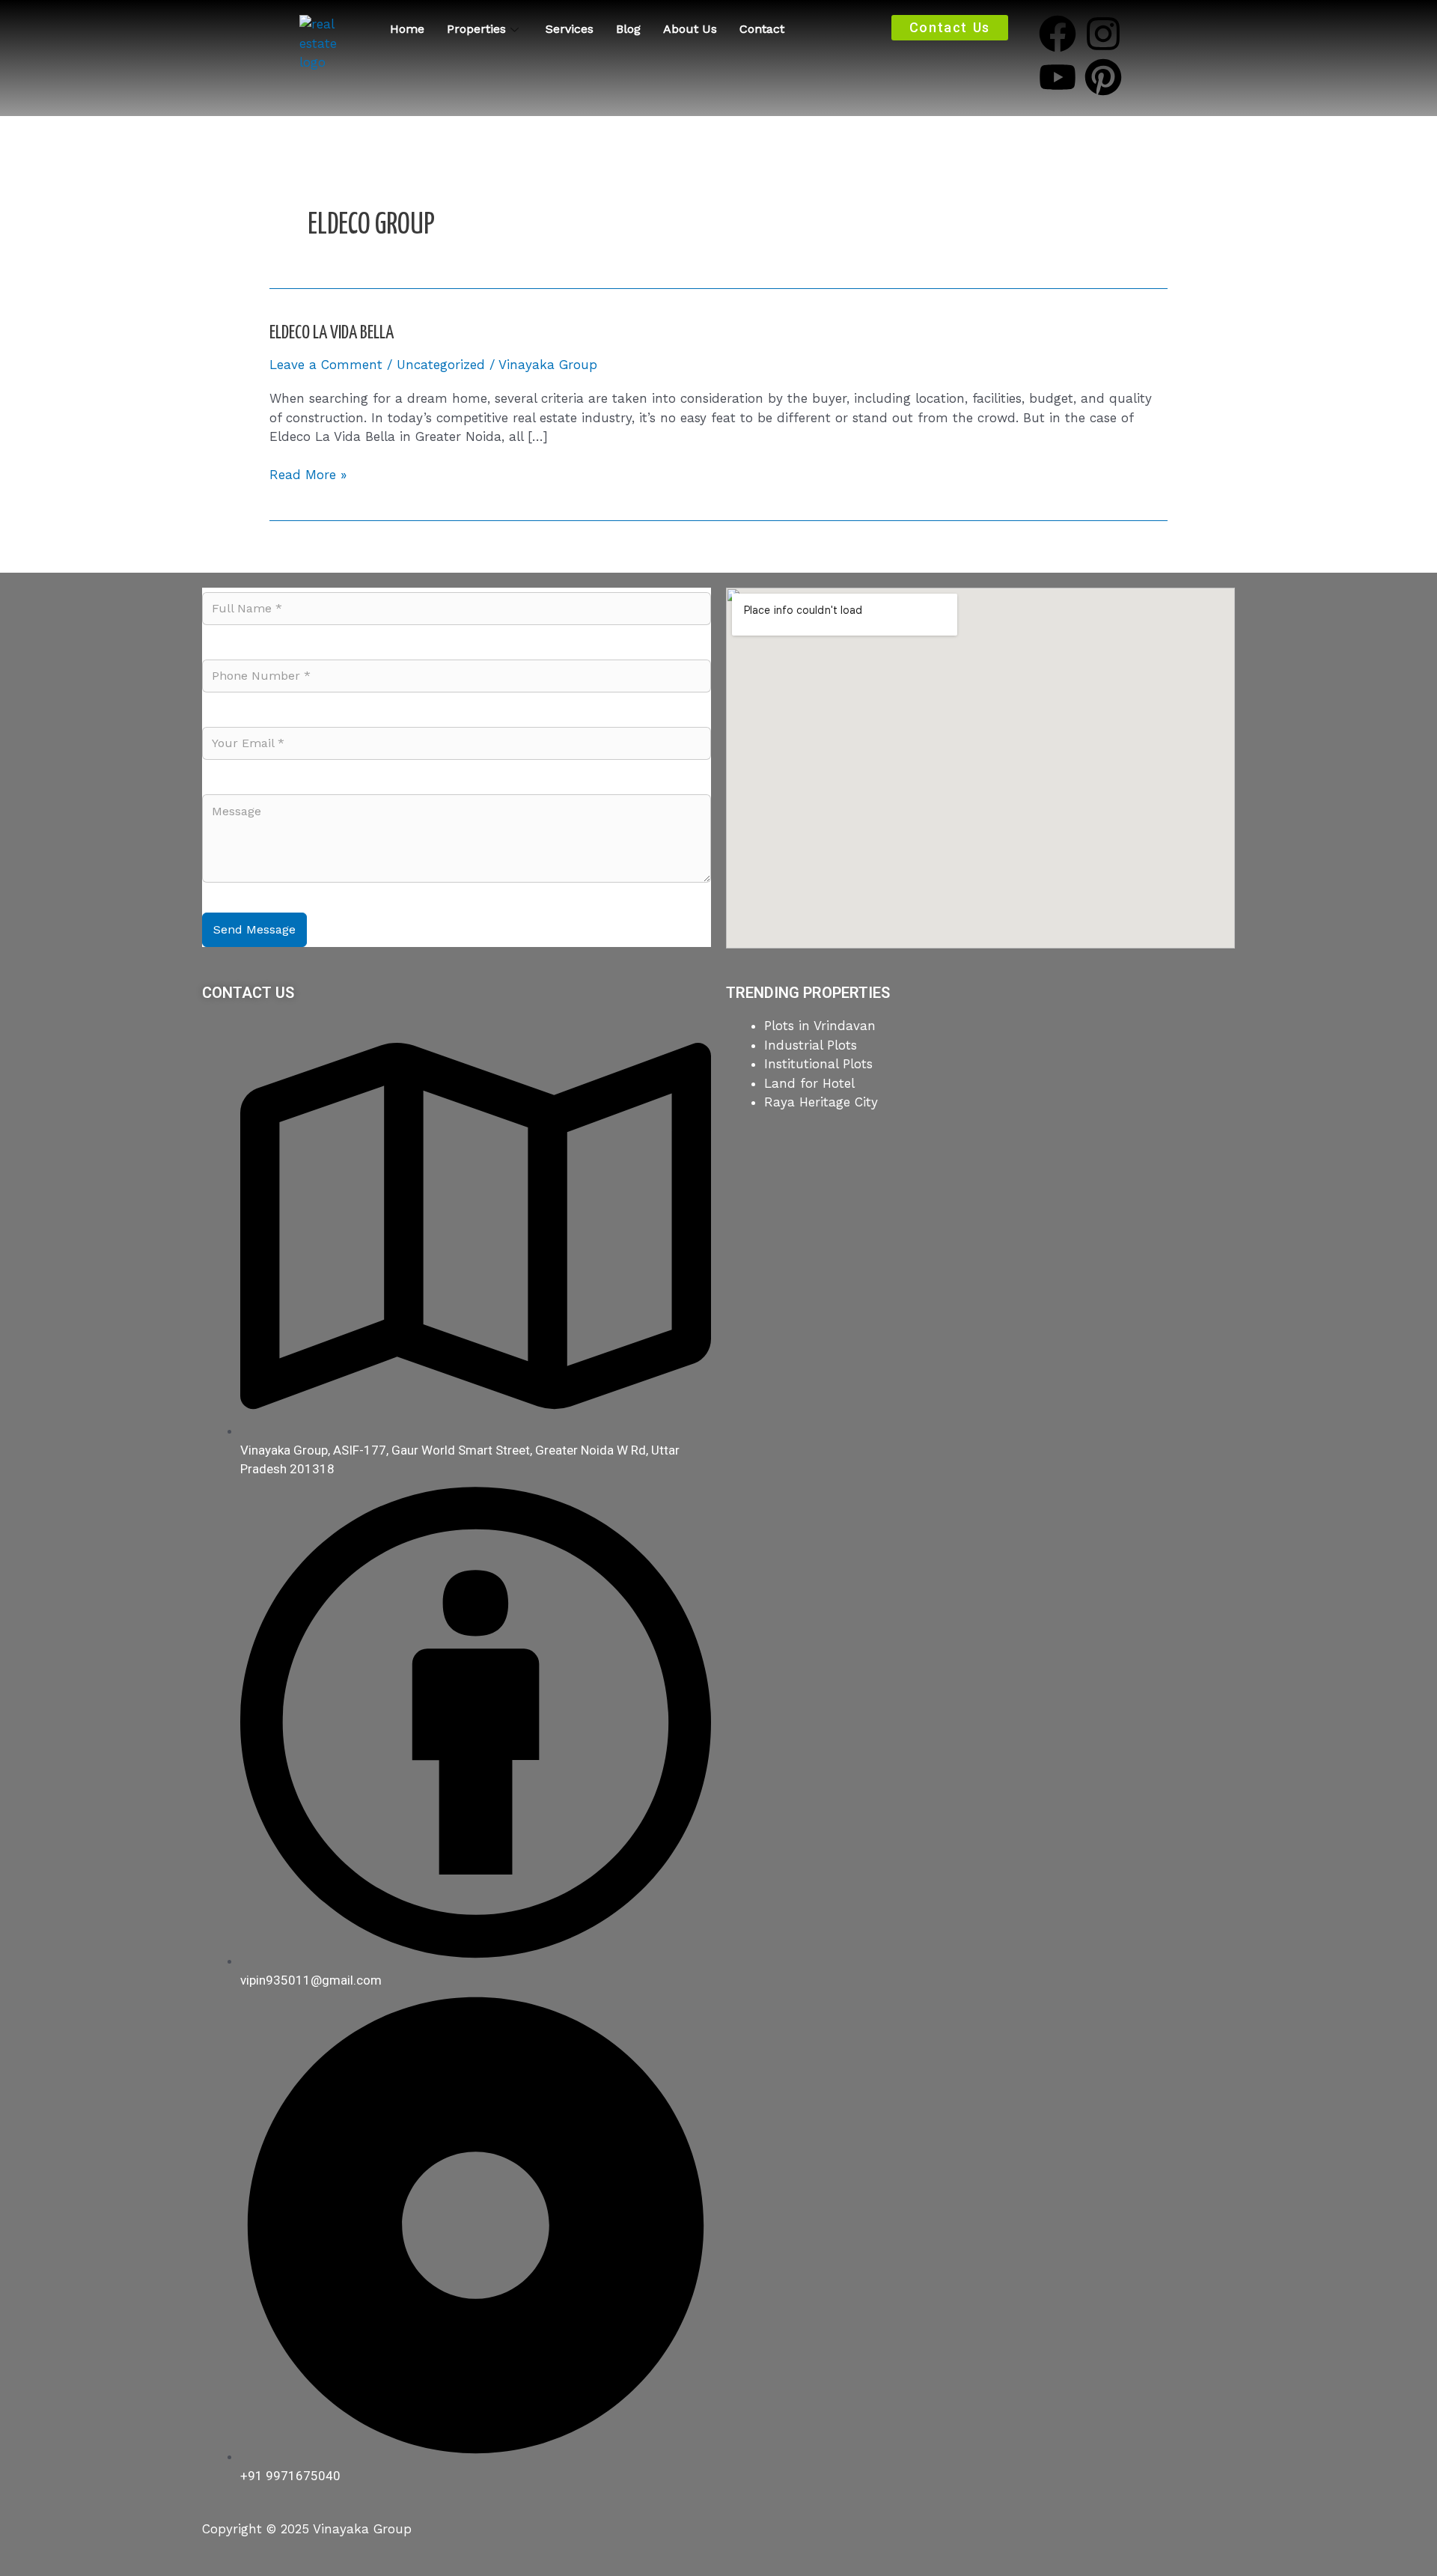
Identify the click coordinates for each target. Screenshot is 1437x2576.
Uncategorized (441, 365)
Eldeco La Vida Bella (332, 333)
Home (407, 29)
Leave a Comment (326, 365)
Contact (762, 29)
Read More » (308, 474)
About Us (690, 29)
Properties (476, 29)
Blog (628, 29)
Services (570, 29)
